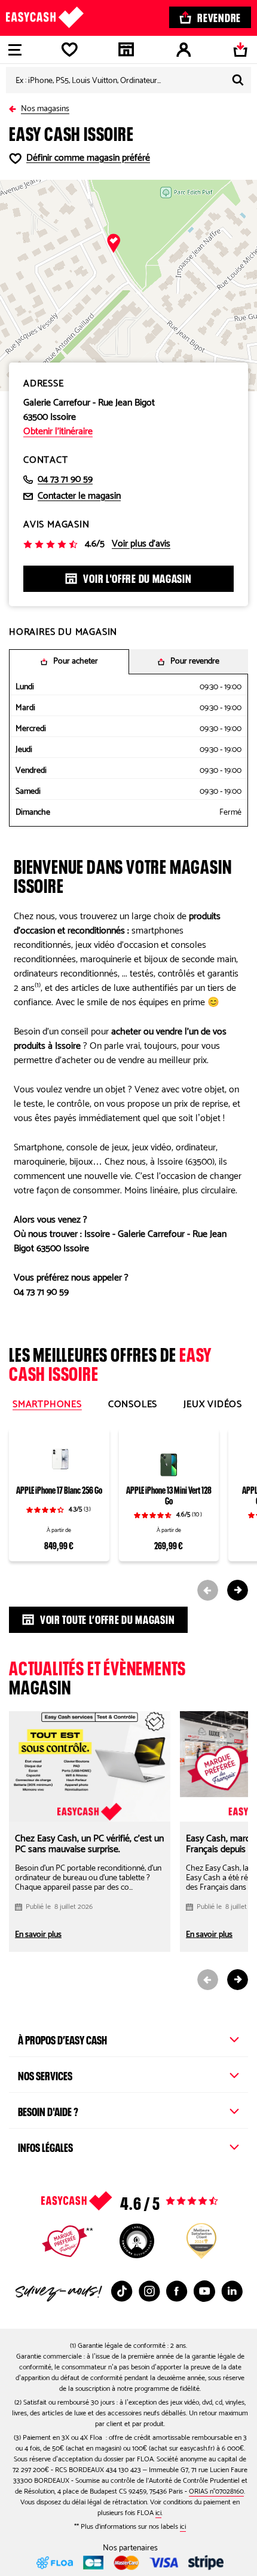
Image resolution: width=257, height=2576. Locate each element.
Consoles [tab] (133, 1405)
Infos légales (45, 2146)
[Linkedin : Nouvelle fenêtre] (232, 2291)
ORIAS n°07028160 (216, 2491)
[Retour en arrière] (15, 107)
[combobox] (128, 80)
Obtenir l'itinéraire (58, 432)
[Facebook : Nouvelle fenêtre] (177, 2291)
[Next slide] (238, 1590)
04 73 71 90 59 (65, 480)
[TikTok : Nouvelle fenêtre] (122, 2291)
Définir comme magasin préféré (88, 158)
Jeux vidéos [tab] (213, 1405)
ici (158, 2513)
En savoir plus (38, 1935)
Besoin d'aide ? (48, 2110)
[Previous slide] (208, 1590)
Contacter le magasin (79, 496)
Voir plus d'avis (141, 544)
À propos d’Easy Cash (62, 2038)
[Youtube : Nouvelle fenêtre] (204, 2291)
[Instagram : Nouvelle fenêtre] (149, 2291)
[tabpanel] (128, 1510)
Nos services (45, 2074)
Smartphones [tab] (47, 1405)
